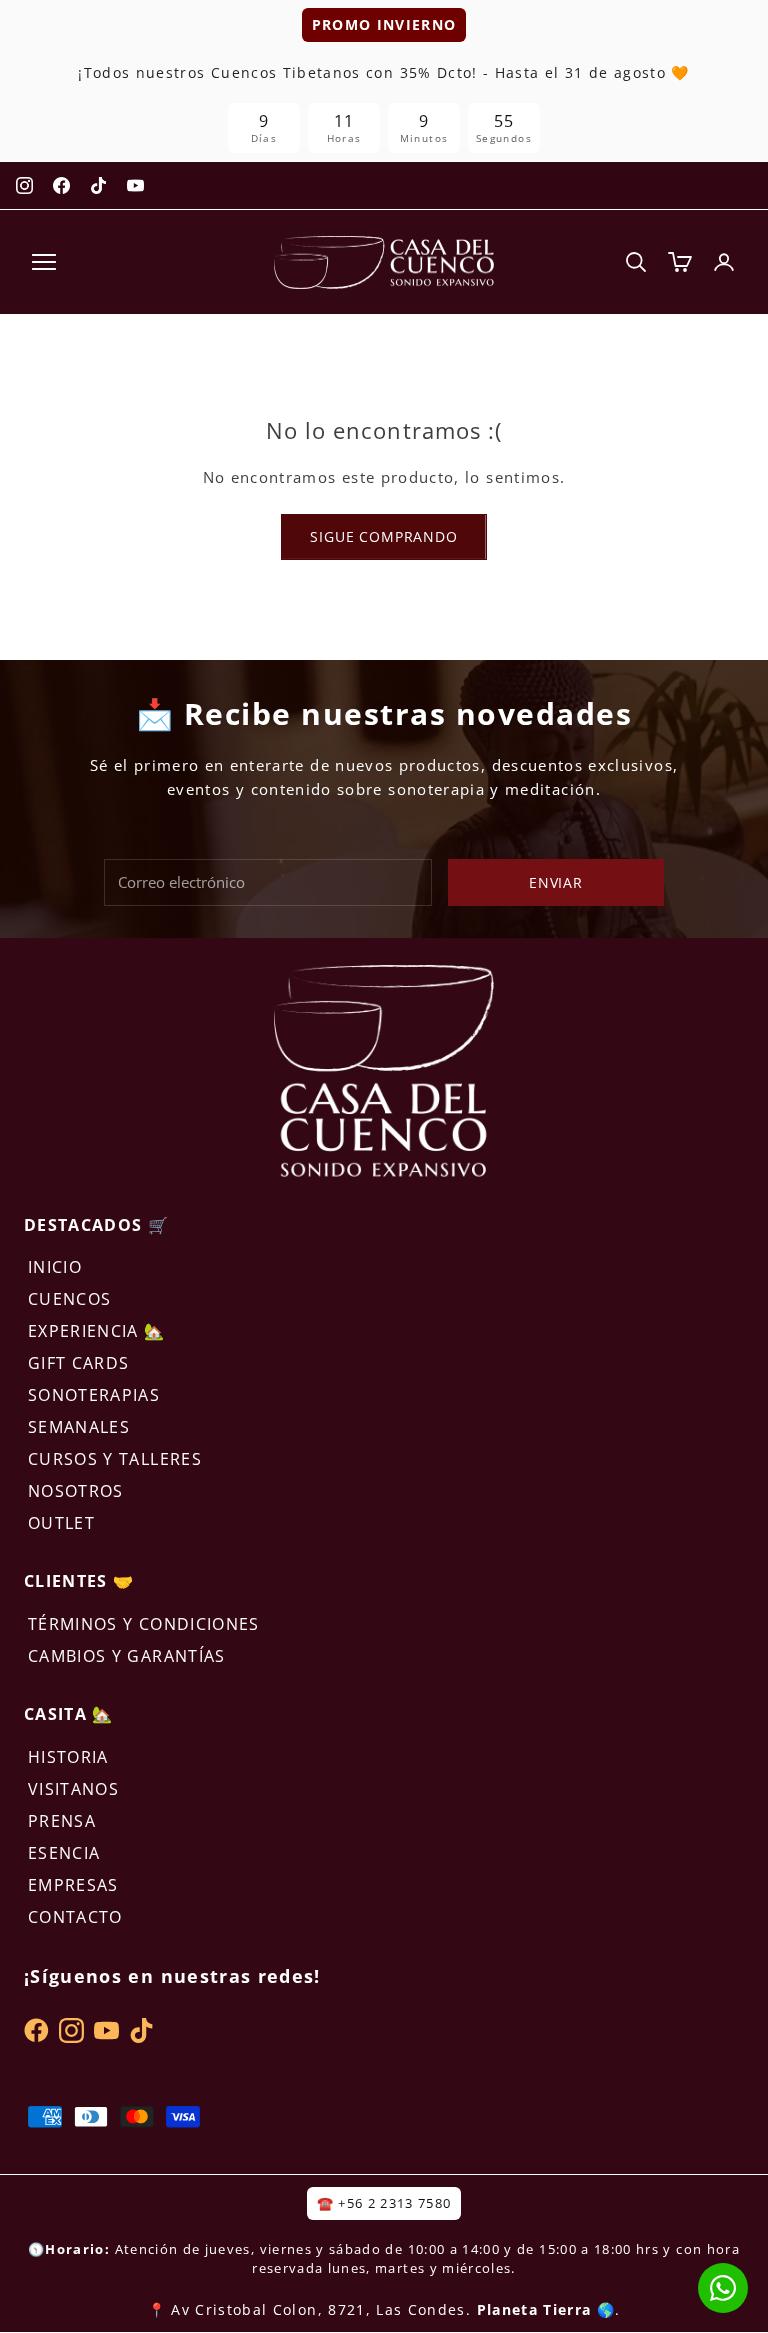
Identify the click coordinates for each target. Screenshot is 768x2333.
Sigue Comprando (384, 536)
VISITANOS (73, 1789)
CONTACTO (75, 1917)
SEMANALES (79, 1427)
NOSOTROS (76, 1491)
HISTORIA (68, 1757)
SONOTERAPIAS (94, 1395)
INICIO (55, 1267)
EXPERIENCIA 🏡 (97, 1331)
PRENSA (62, 1821)
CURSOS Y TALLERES (115, 1459)
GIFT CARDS (79, 1363)
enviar (556, 882)
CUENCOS (69, 1299)
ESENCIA (64, 1853)
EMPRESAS (73, 1885)
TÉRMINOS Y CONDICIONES (144, 1624)
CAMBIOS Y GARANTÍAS (127, 1656)
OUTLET (61, 1523)
